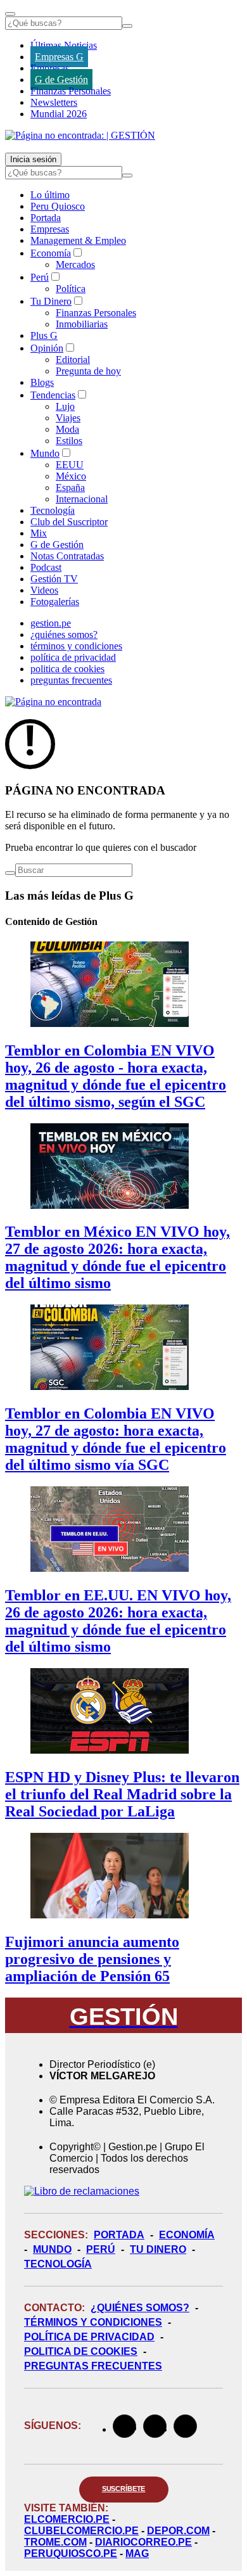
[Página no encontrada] (53, 702)
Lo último (50, 195)
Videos (44, 590)
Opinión (47, 348)
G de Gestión (61, 80)
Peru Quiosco (58, 206)
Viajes (68, 418)
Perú (40, 277)
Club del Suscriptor (69, 522)
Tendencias (53, 395)
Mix (39, 533)
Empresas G (59, 57)
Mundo (45, 453)
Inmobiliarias (82, 324)
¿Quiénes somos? (140, 2308)
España (70, 488)
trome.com (55, 2542)
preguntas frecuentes (71, 680)
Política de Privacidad (89, 2337)
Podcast (46, 567)
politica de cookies (67, 669)
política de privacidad (73, 657)
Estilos (69, 441)
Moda (67, 429)
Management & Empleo (78, 240)
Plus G (44, 335)
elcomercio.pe (67, 2519)
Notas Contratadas (67, 556)
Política (71, 289)
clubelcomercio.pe (81, 2531)
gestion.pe (51, 623)
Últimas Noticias (64, 45)
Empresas (50, 68)
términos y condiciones (76, 646)
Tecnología (53, 510)
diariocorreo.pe (143, 2542)
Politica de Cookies (81, 2351)
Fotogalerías (55, 602)
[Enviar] (127, 26)
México (71, 476)
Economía (51, 253)
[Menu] (10, 14)
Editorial (73, 360)
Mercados (75, 265)
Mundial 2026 (59, 114)
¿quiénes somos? (64, 634)
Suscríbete (124, 2489)
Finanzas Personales (71, 91)
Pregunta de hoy (88, 371)
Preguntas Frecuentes (93, 2366)
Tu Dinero (51, 301)
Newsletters (54, 102)
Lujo (65, 406)
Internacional (82, 499)
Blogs (42, 382)
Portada (46, 218)
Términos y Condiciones (93, 2322)
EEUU (70, 465)
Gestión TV (54, 579)
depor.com (178, 2531)
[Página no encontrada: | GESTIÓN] (80, 135)
